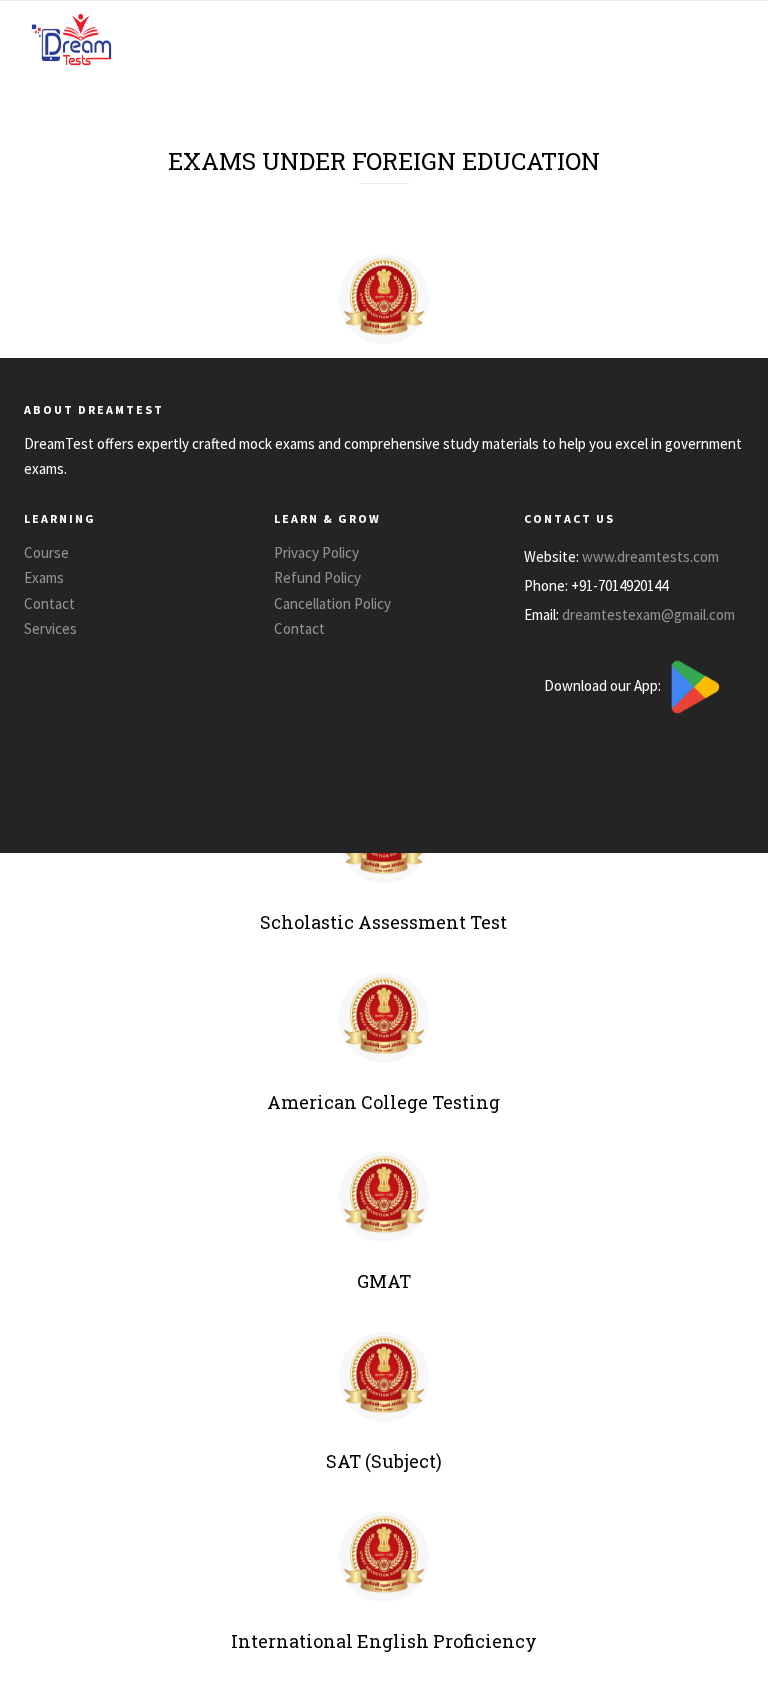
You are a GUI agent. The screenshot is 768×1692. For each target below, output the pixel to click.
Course (46, 552)
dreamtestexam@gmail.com (648, 613)
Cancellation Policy (332, 603)
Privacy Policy (316, 552)
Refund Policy (317, 577)
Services (50, 628)
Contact (49, 603)
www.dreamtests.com (650, 555)
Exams (44, 577)
